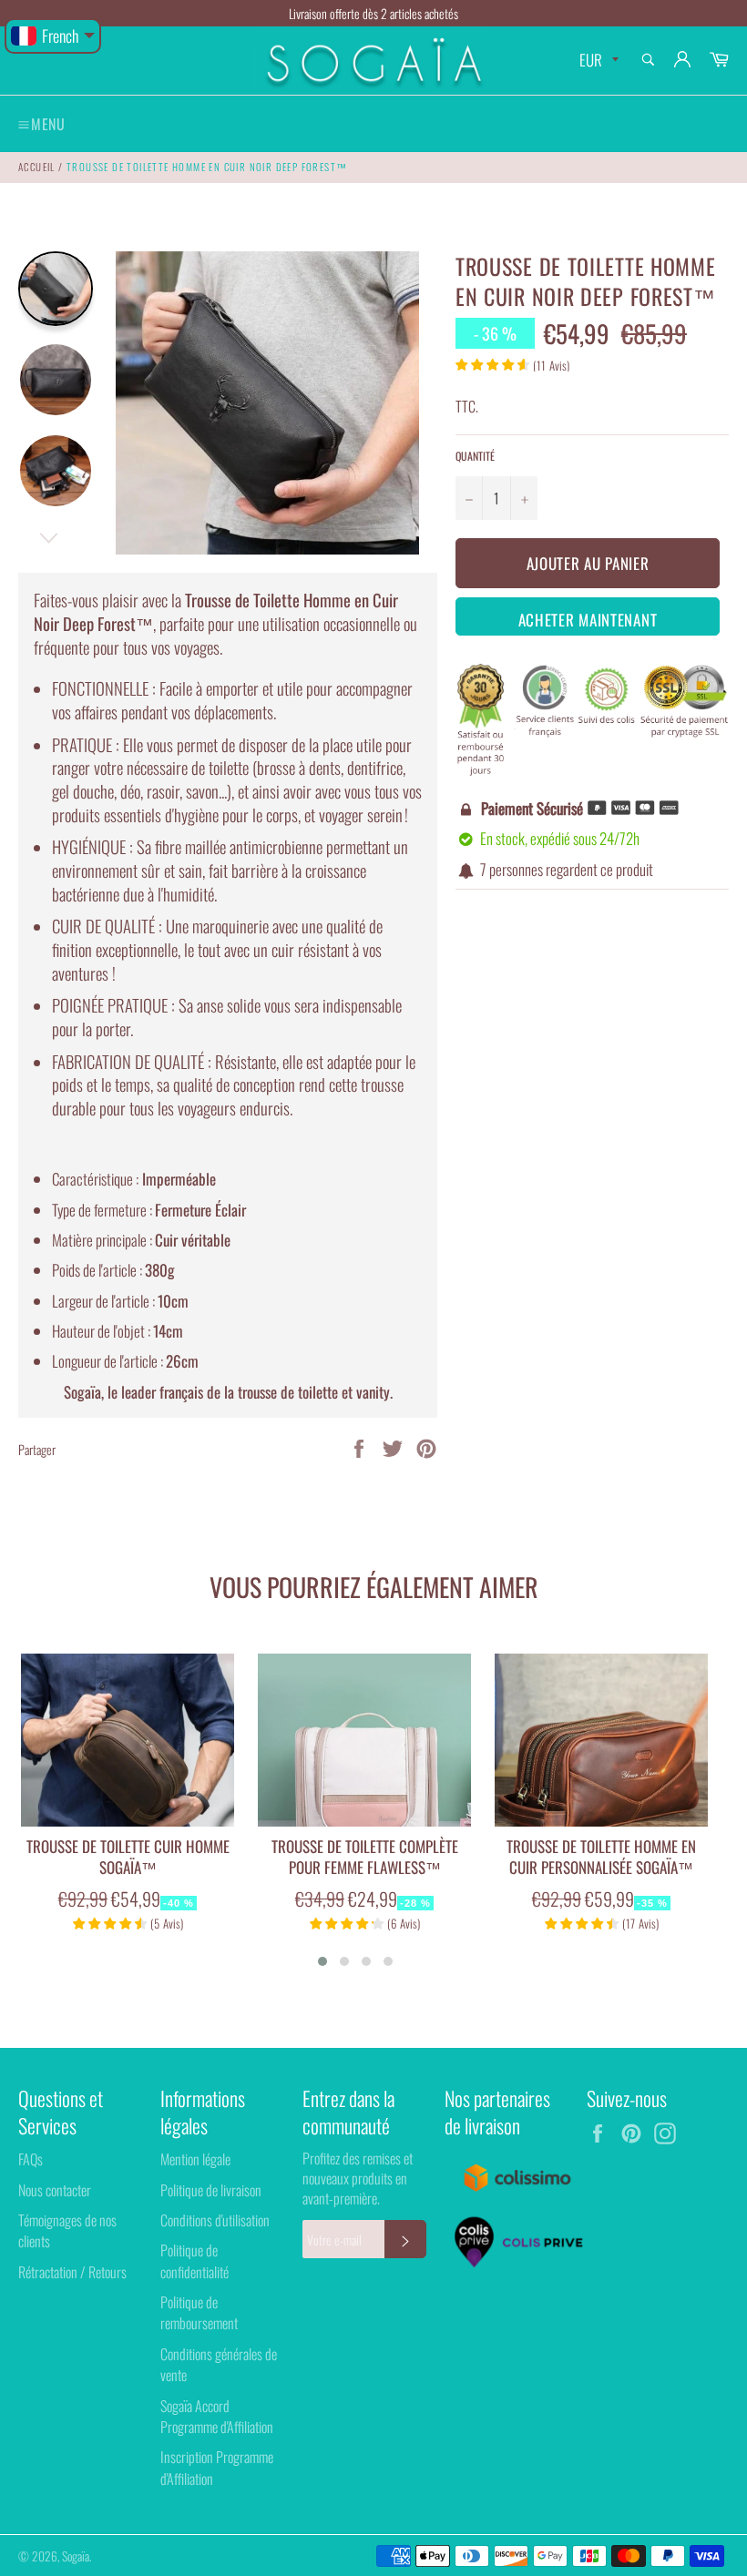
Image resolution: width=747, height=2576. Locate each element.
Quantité (475, 456)
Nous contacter (55, 2190)
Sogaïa (76, 2556)
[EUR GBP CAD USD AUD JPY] (597, 61)
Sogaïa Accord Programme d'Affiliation (217, 2416)
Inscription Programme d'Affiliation (217, 2467)
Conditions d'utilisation (215, 2220)
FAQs (31, 2159)
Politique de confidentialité (194, 2260)
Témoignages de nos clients (67, 2230)
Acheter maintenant (588, 620)
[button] (322, 1961)
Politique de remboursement (199, 2312)
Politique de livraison (211, 2190)
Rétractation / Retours (72, 2272)
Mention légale (195, 2159)
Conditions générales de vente (219, 2364)
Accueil (37, 167)
